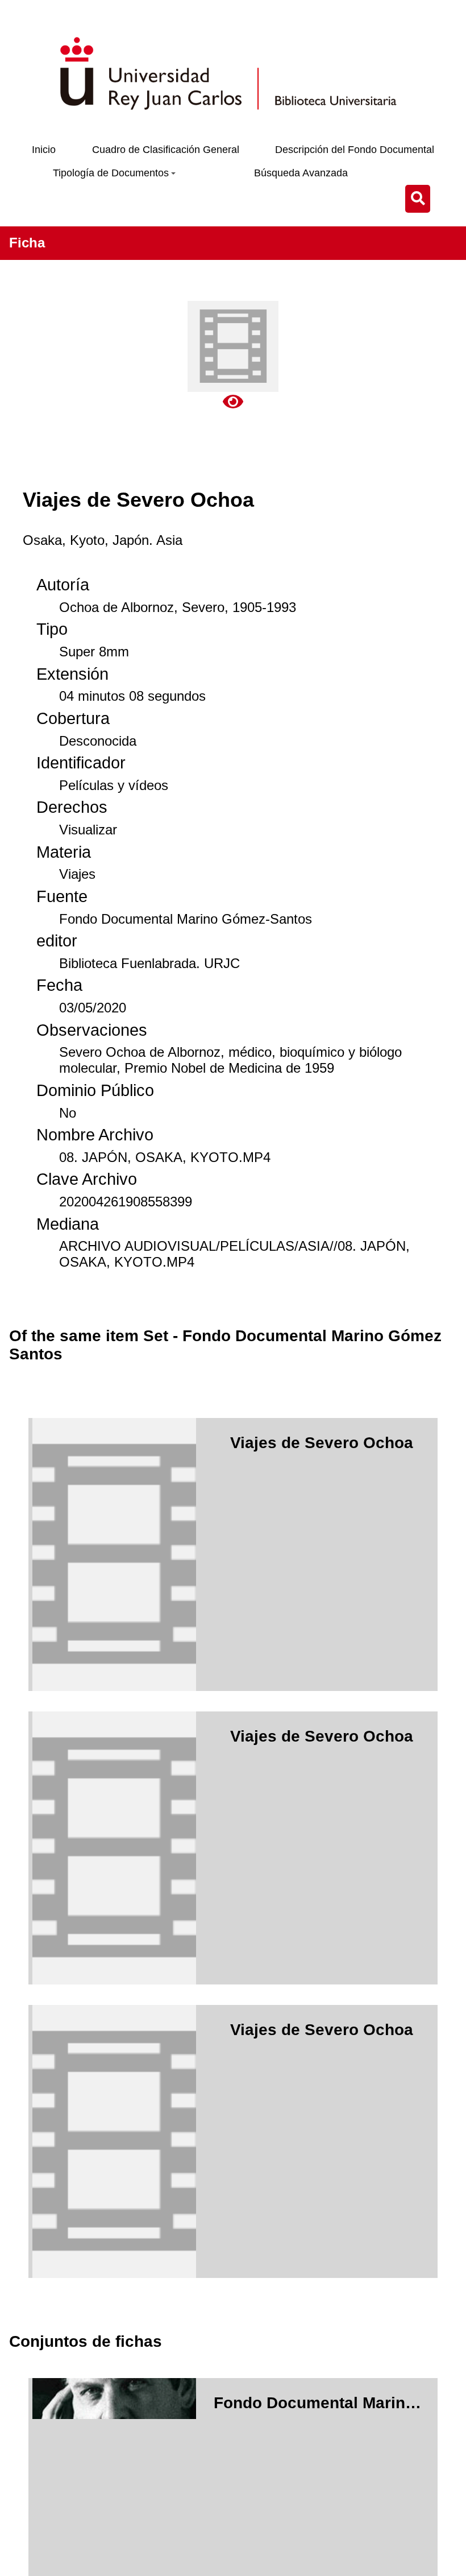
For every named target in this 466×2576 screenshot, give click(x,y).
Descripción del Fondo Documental (355, 150)
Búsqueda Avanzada (301, 173)
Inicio (44, 150)
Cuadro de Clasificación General (166, 150)
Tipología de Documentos (111, 173)
